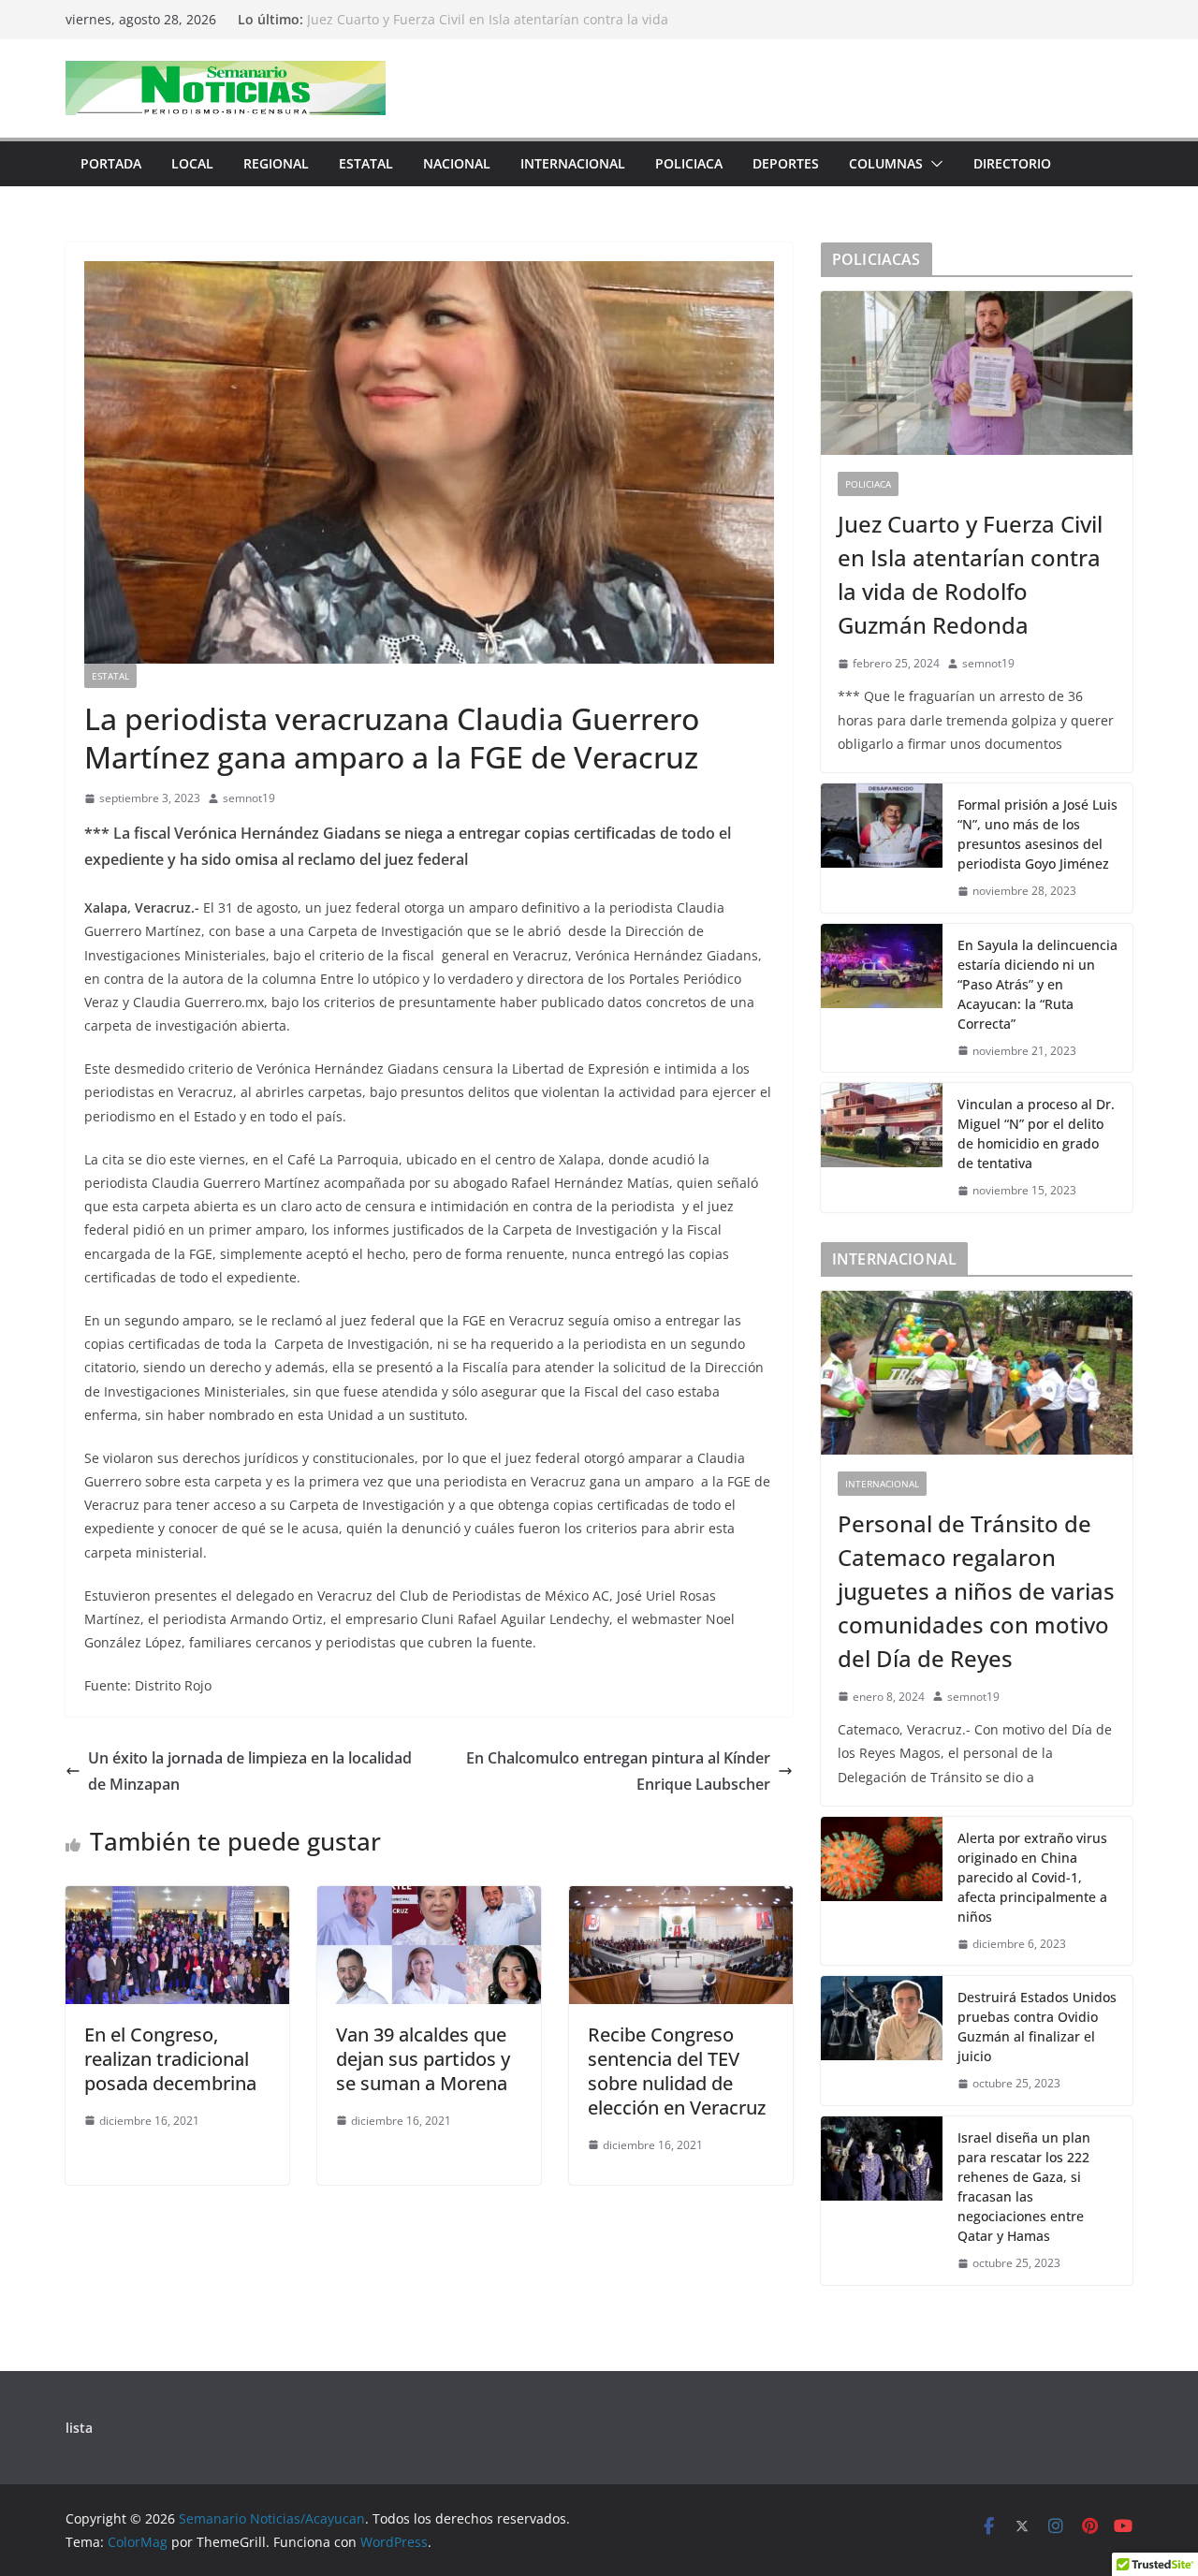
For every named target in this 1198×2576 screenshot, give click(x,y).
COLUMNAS (886, 163)
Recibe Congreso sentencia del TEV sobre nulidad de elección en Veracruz (677, 2071)
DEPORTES (786, 163)
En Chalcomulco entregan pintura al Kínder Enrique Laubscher (618, 1771)
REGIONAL (276, 163)
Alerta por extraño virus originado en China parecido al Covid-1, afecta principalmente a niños (1032, 1877)
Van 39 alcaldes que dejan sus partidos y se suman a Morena (423, 2059)
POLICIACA (689, 163)
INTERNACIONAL (573, 163)
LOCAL (192, 163)
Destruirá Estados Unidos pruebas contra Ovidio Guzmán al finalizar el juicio (1037, 2027)
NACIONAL (457, 163)
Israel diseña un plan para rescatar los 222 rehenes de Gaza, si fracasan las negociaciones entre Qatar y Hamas (1024, 2187)
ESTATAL (366, 163)
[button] (933, 164)
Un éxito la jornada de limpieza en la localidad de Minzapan (250, 1771)
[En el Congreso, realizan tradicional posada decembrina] (177, 1899)
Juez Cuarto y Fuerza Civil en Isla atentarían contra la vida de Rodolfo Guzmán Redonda (488, 29)
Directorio (1012, 163)
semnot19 (249, 798)
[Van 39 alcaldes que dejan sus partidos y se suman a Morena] (429, 1899)
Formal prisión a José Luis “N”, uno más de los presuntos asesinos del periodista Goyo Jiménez (1037, 834)
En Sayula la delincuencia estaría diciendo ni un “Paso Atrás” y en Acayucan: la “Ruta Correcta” (1037, 984)
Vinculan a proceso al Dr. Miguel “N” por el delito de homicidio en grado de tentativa (1036, 1134)
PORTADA (111, 163)
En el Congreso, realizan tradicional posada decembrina (170, 2059)
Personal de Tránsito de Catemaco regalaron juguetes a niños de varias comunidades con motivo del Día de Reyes (976, 1591)
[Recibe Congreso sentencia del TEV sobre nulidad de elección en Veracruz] (681, 1899)
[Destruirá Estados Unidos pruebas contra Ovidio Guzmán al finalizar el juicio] (882, 2041)
